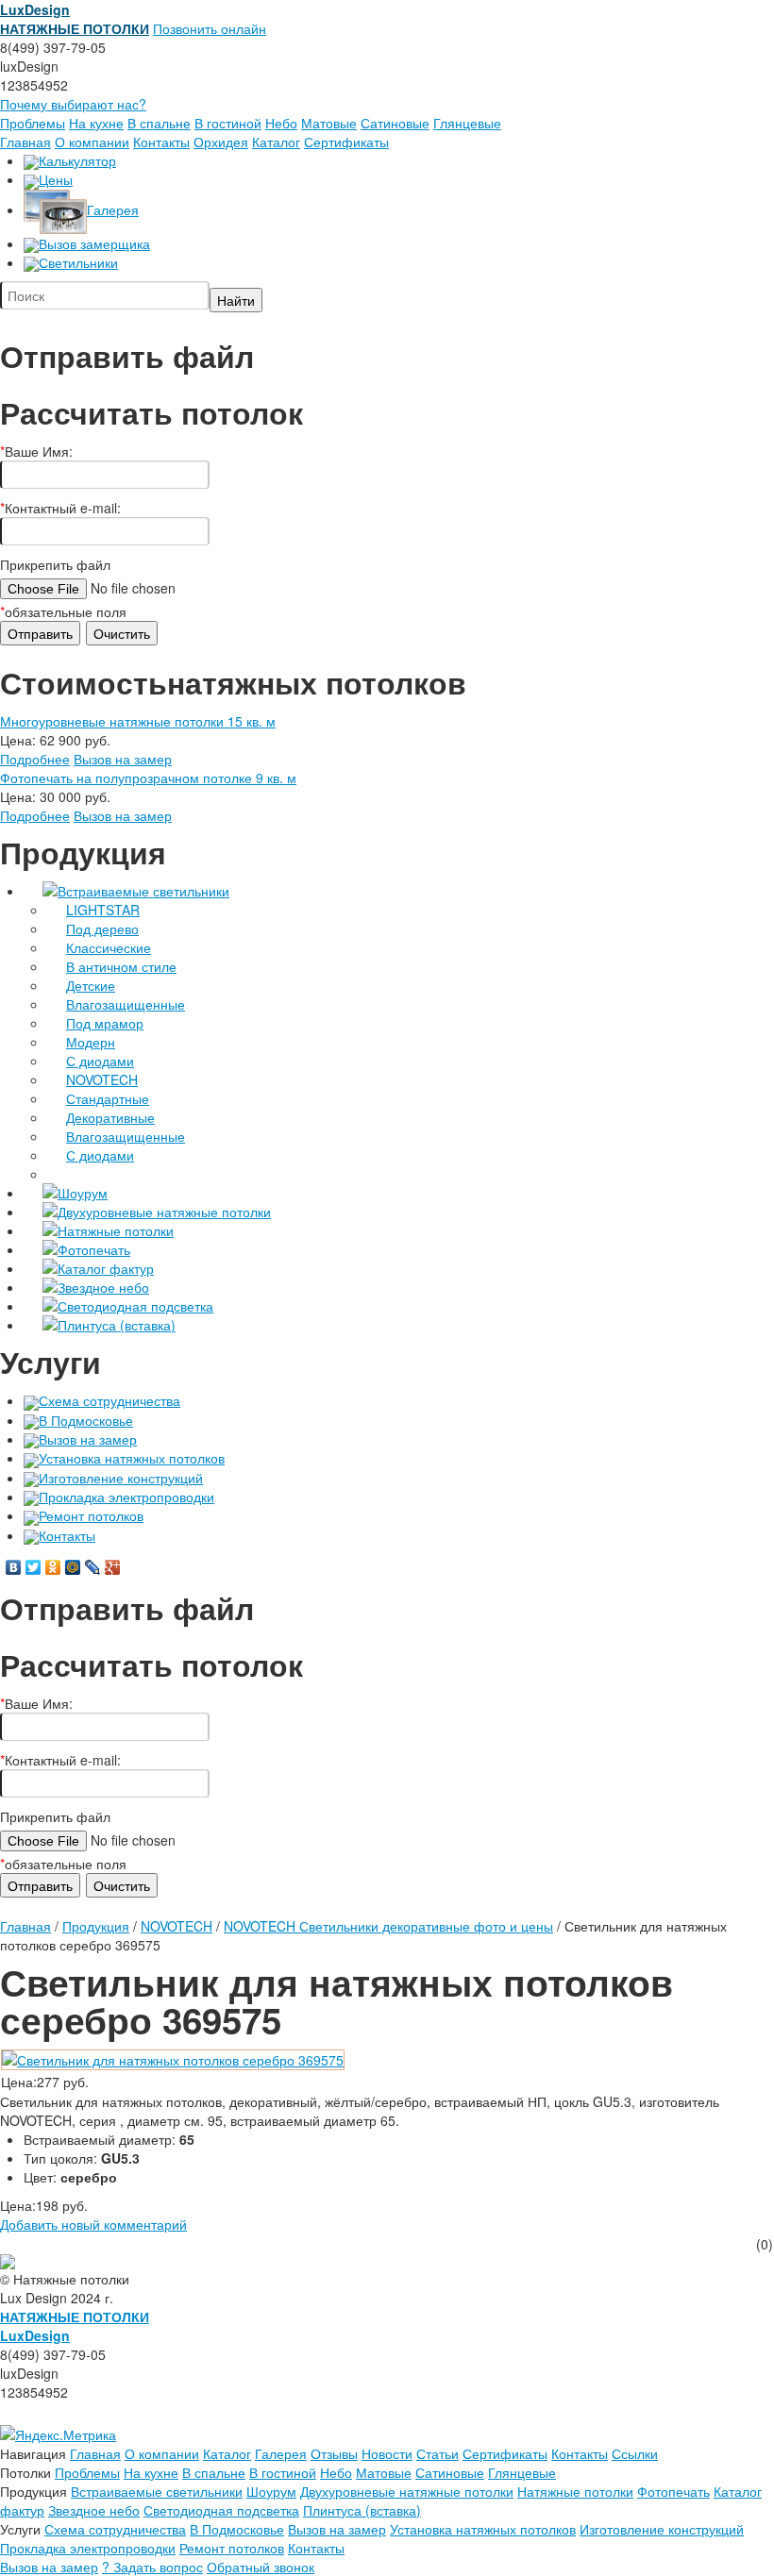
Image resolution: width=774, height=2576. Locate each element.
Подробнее (35, 759)
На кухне (96, 123)
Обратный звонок (261, 2567)
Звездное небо (103, 1287)
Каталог (276, 142)
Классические (109, 947)
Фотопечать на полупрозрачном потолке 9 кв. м (148, 778)
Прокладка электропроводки (126, 1497)
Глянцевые (467, 123)
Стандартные (108, 1098)
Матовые (329, 123)
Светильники (78, 262)
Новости (387, 2453)
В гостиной (228, 123)
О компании (92, 142)
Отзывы (334, 2453)
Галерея (113, 209)
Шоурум (83, 1193)
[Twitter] (34, 1567)
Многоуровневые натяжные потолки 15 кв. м (138, 721)
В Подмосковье (86, 1420)
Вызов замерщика (94, 243)
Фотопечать (94, 1249)
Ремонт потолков (91, 1515)
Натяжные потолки (116, 1230)
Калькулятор (77, 160)
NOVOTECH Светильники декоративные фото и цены (388, 1926)
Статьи (437, 2453)
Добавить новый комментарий (93, 2224)
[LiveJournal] (93, 1567)
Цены (56, 179)
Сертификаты (346, 142)
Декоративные (110, 1117)
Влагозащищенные (126, 1004)
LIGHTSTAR (103, 910)
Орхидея (221, 142)
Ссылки (635, 2453)
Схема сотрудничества (109, 1400)
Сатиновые (395, 123)
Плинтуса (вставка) (117, 1325)
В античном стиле (121, 966)
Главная (25, 142)
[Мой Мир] (73, 1567)
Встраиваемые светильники (143, 891)
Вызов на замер (123, 759)
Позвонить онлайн (210, 28)
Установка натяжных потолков (132, 1458)
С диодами (100, 1061)
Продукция (96, 1926)
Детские (91, 985)
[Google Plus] (113, 1567)
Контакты (161, 142)
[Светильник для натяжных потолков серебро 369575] (173, 2058)
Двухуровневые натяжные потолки (164, 1212)
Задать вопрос (152, 2567)
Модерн (91, 1042)
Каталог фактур (106, 1268)
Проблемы (33, 123)
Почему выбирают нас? (73, 104)
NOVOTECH (102, 1079)
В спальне (159, 123)
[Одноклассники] (53, 1567)
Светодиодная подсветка (135, 1306)
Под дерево (102, 928)
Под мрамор (105, 1023)
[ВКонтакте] (14, 1567)
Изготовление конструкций (121, 1478)
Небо (281, 123)
